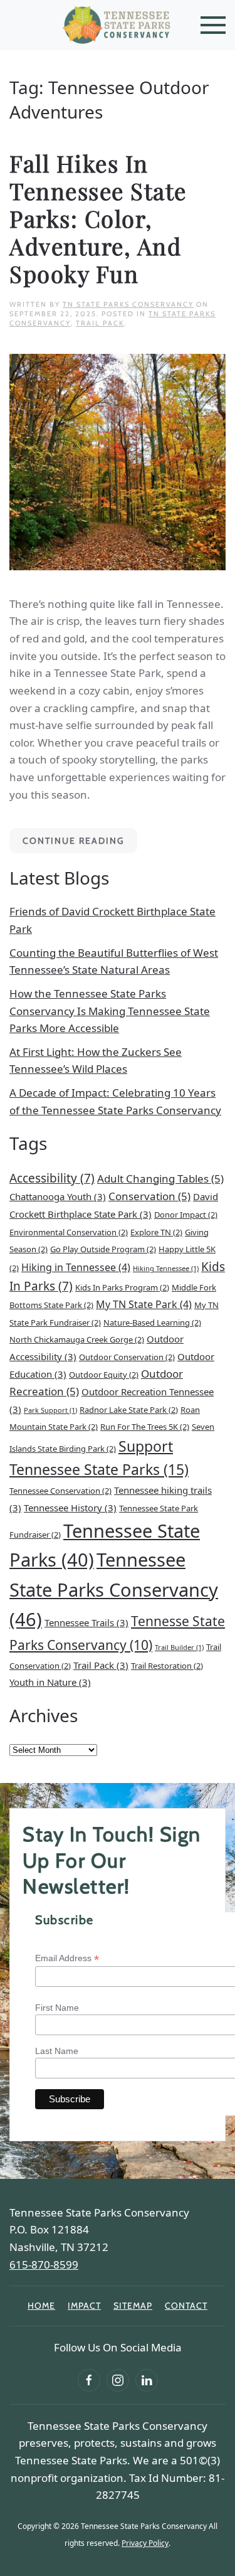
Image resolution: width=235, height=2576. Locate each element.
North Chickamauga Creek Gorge (77, 1339)
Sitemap (133, 2306)
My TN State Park (144, 1304)
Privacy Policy (145, 2543)
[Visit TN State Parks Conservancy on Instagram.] (118, 2380)
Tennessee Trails (86, 1622)
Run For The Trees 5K (145, 1427)
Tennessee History (70, 1508)
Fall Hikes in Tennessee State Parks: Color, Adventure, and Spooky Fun (98, 218)
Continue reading (73, 841)
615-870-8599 (44, 2265)
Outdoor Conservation (127, 1357)
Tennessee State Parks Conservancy (114, 1589)
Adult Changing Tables (160, 1179)
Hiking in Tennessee (76, 1267)
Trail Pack (100, 323)
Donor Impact (186, 1215)
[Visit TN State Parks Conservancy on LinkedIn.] (147, 2380)
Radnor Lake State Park (129, 1410)
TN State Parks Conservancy (128, 304)
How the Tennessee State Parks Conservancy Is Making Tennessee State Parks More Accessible (110, 1011)
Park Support (50, 1410)
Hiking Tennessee (166, 1269)
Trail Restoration (167, 1666)
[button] (213, 25)
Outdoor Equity (104, 1375)
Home (41, 2306)
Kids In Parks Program (122, 1287)
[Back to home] (118, 25)
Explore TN (156, 1232)
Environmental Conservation (69, 1232)
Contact (186, 2306)
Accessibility (52, 1178)
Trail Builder (179, 1647)
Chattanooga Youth (58, 1196)
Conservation (149, 1196)
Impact (84, 2306)
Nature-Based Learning (152, 1323)
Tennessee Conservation (60, 1491)
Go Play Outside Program (103, 1249)
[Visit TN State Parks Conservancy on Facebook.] (89, 2380)
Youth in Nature (50, 1682)
